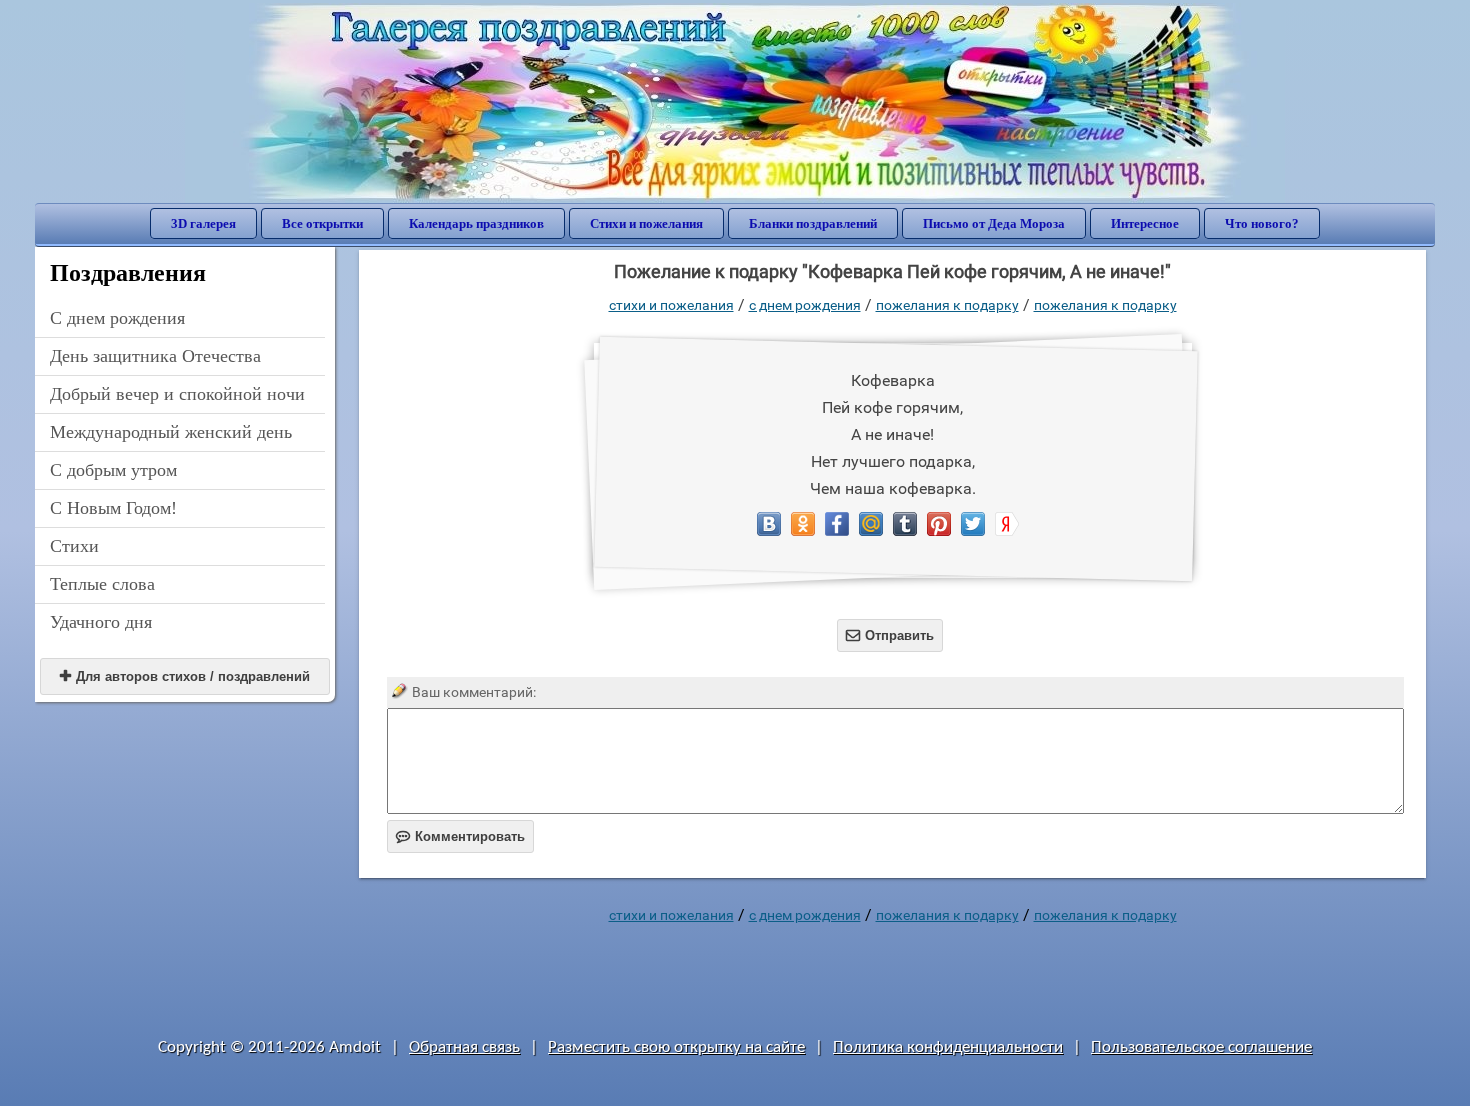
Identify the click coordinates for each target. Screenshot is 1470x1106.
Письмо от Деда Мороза (994, 223)
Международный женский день (171, 432)
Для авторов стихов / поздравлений (185, 676)
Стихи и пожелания (646, 223)
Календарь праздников (476, 223)
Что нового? (1262, 223)
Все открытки (322, 223)
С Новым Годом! (113, 508)
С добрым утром (113, 470)
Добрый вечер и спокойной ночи (177, 394)
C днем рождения (117, 318)
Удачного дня (101, 622)
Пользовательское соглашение (1201, 1047)
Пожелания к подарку (947, 305)
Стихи (74, 546)
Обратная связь (464, 1047)
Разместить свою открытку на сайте (676, 1047)
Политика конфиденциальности (948, 1047)
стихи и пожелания (671, 305)
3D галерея (203, 223)
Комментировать (460, 836)
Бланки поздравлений (813, 223)
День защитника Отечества (155, 356)
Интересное (1145, 223)
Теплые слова (102, 584)
